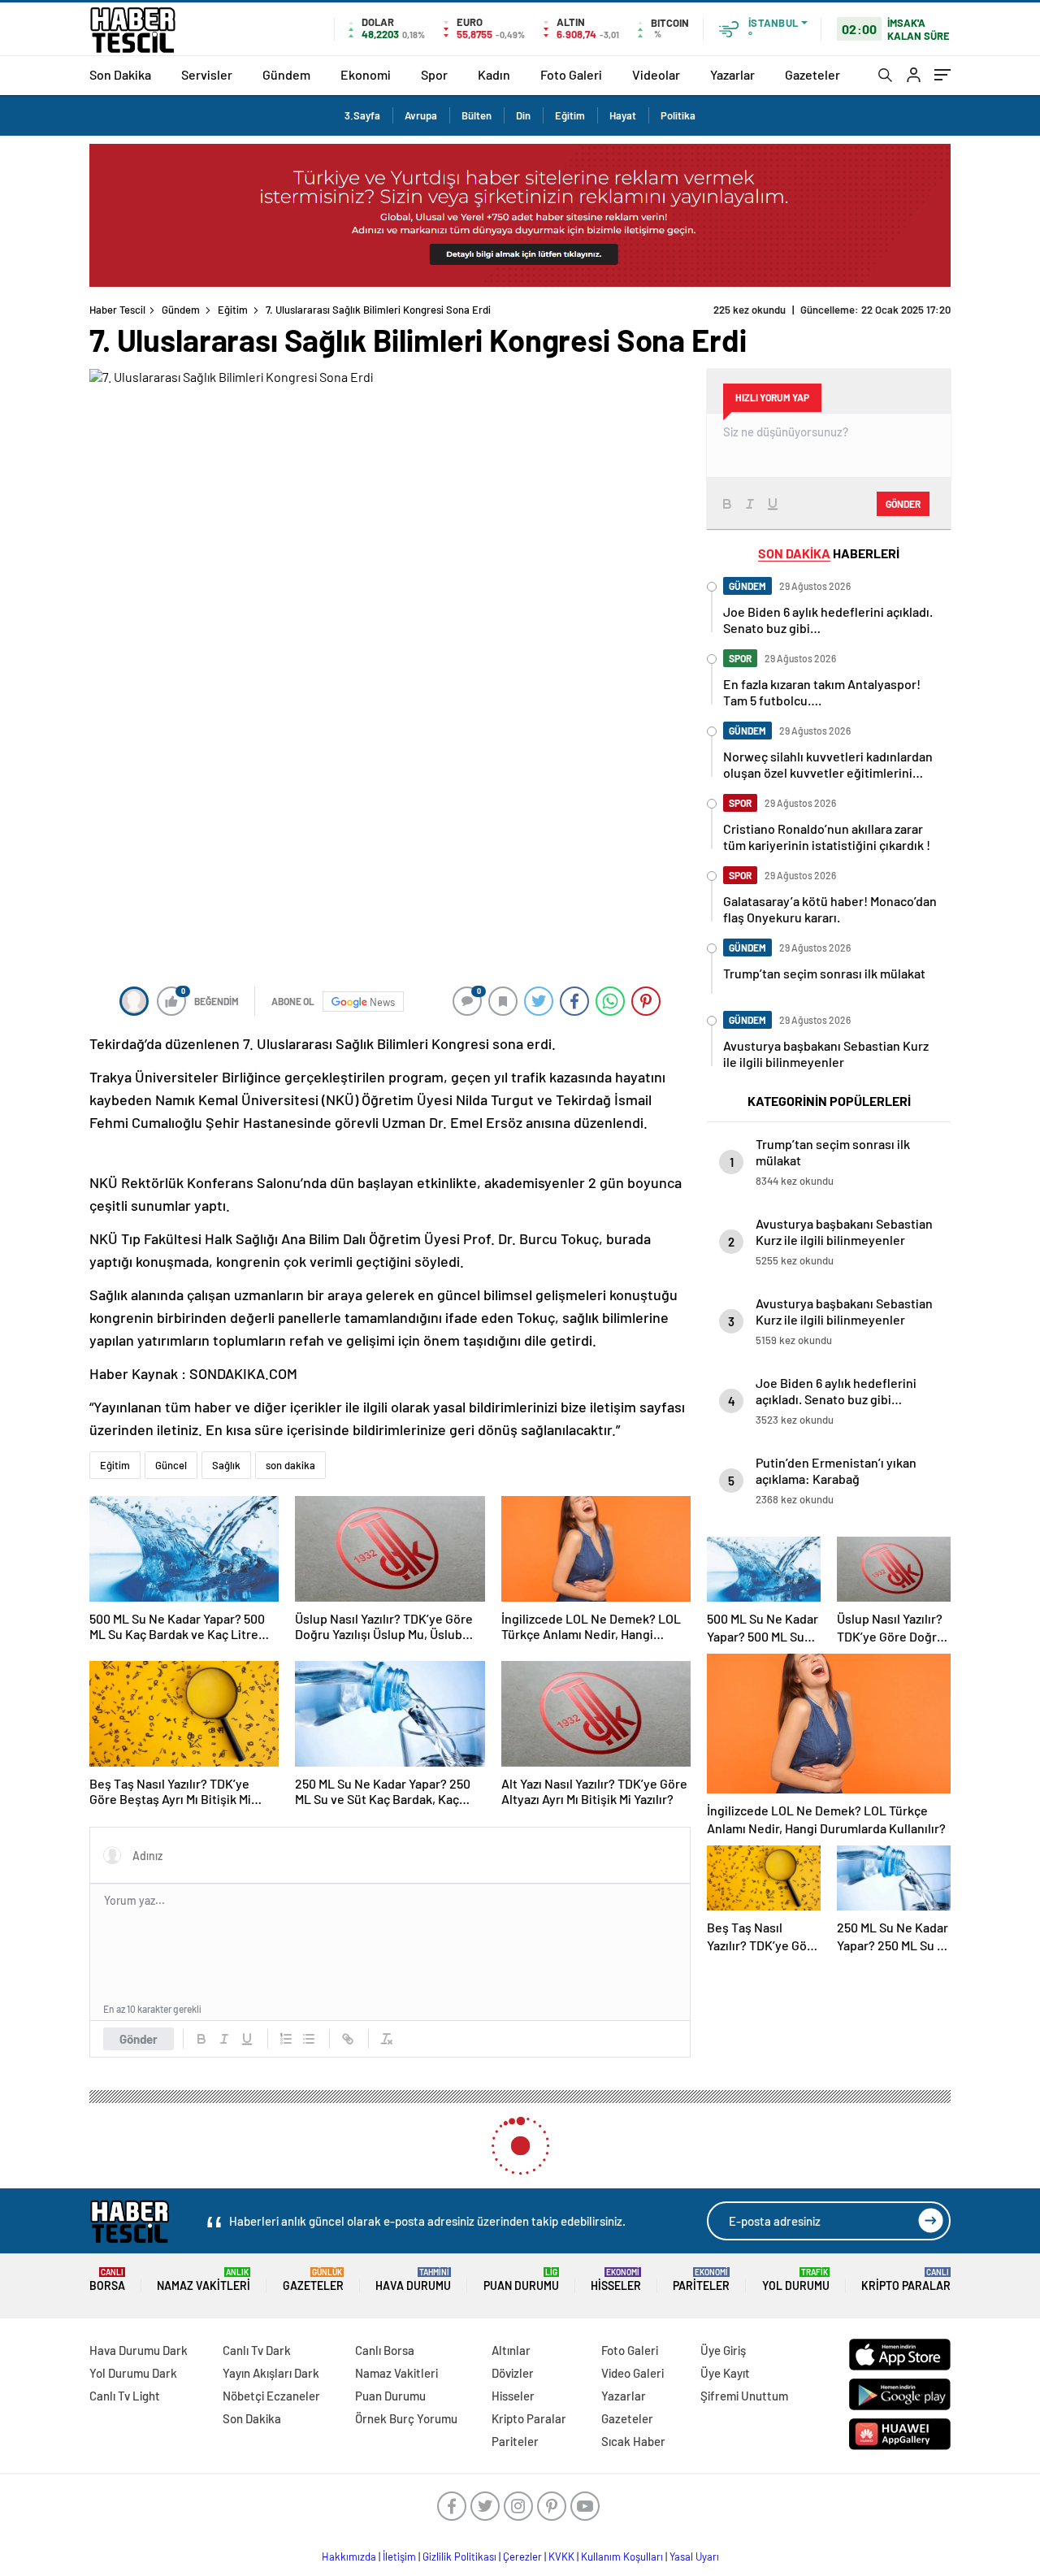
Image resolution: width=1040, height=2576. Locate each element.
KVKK (561, 2556)
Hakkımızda (349, 2556)
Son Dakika (120, 74)
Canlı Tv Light (125, 2396)
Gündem (286, 74)
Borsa (107, 2280)
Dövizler (513, 2373)
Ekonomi (366, 74)
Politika (678, 115)
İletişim (399, 2556)
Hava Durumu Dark (139, 2350)
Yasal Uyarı (694, 2556)
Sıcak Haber (633, 2441)
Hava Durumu (413, 2280)
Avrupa (421, 115)
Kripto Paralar (906, 2280)
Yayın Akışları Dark (271, 2373)
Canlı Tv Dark (257, 2350)
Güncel (171, 1465)
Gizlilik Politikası (459, 2556)
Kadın (494, 74)
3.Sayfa (362, 115)
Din (523, 115)
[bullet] (309, 2039)
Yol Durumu (796, 2280)
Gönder (139, 2039)
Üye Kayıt (725, 2373)
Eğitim (570, 115)
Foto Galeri (571, 74)
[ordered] (286, 2039)
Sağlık (226, 1465)
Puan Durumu (521, 2280)
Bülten (477, 115)
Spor (434, 74)
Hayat (623, 115)
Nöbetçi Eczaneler (271, 2396)
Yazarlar (732, 74)
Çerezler (522, 2556)
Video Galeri (633, 2373)
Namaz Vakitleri (204, 2280)
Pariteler (701, 2280)
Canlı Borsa (385, 2350)
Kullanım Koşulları (622, 2556)
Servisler (207, 74)
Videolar (656, 74)
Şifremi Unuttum (744, 2396)
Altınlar (511, 2350)
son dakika (290, 1465)
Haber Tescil (117, 310)
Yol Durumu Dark (133, 2373)
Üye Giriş (723, 2350)
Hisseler (616, 2280)
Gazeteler (812, 74)
